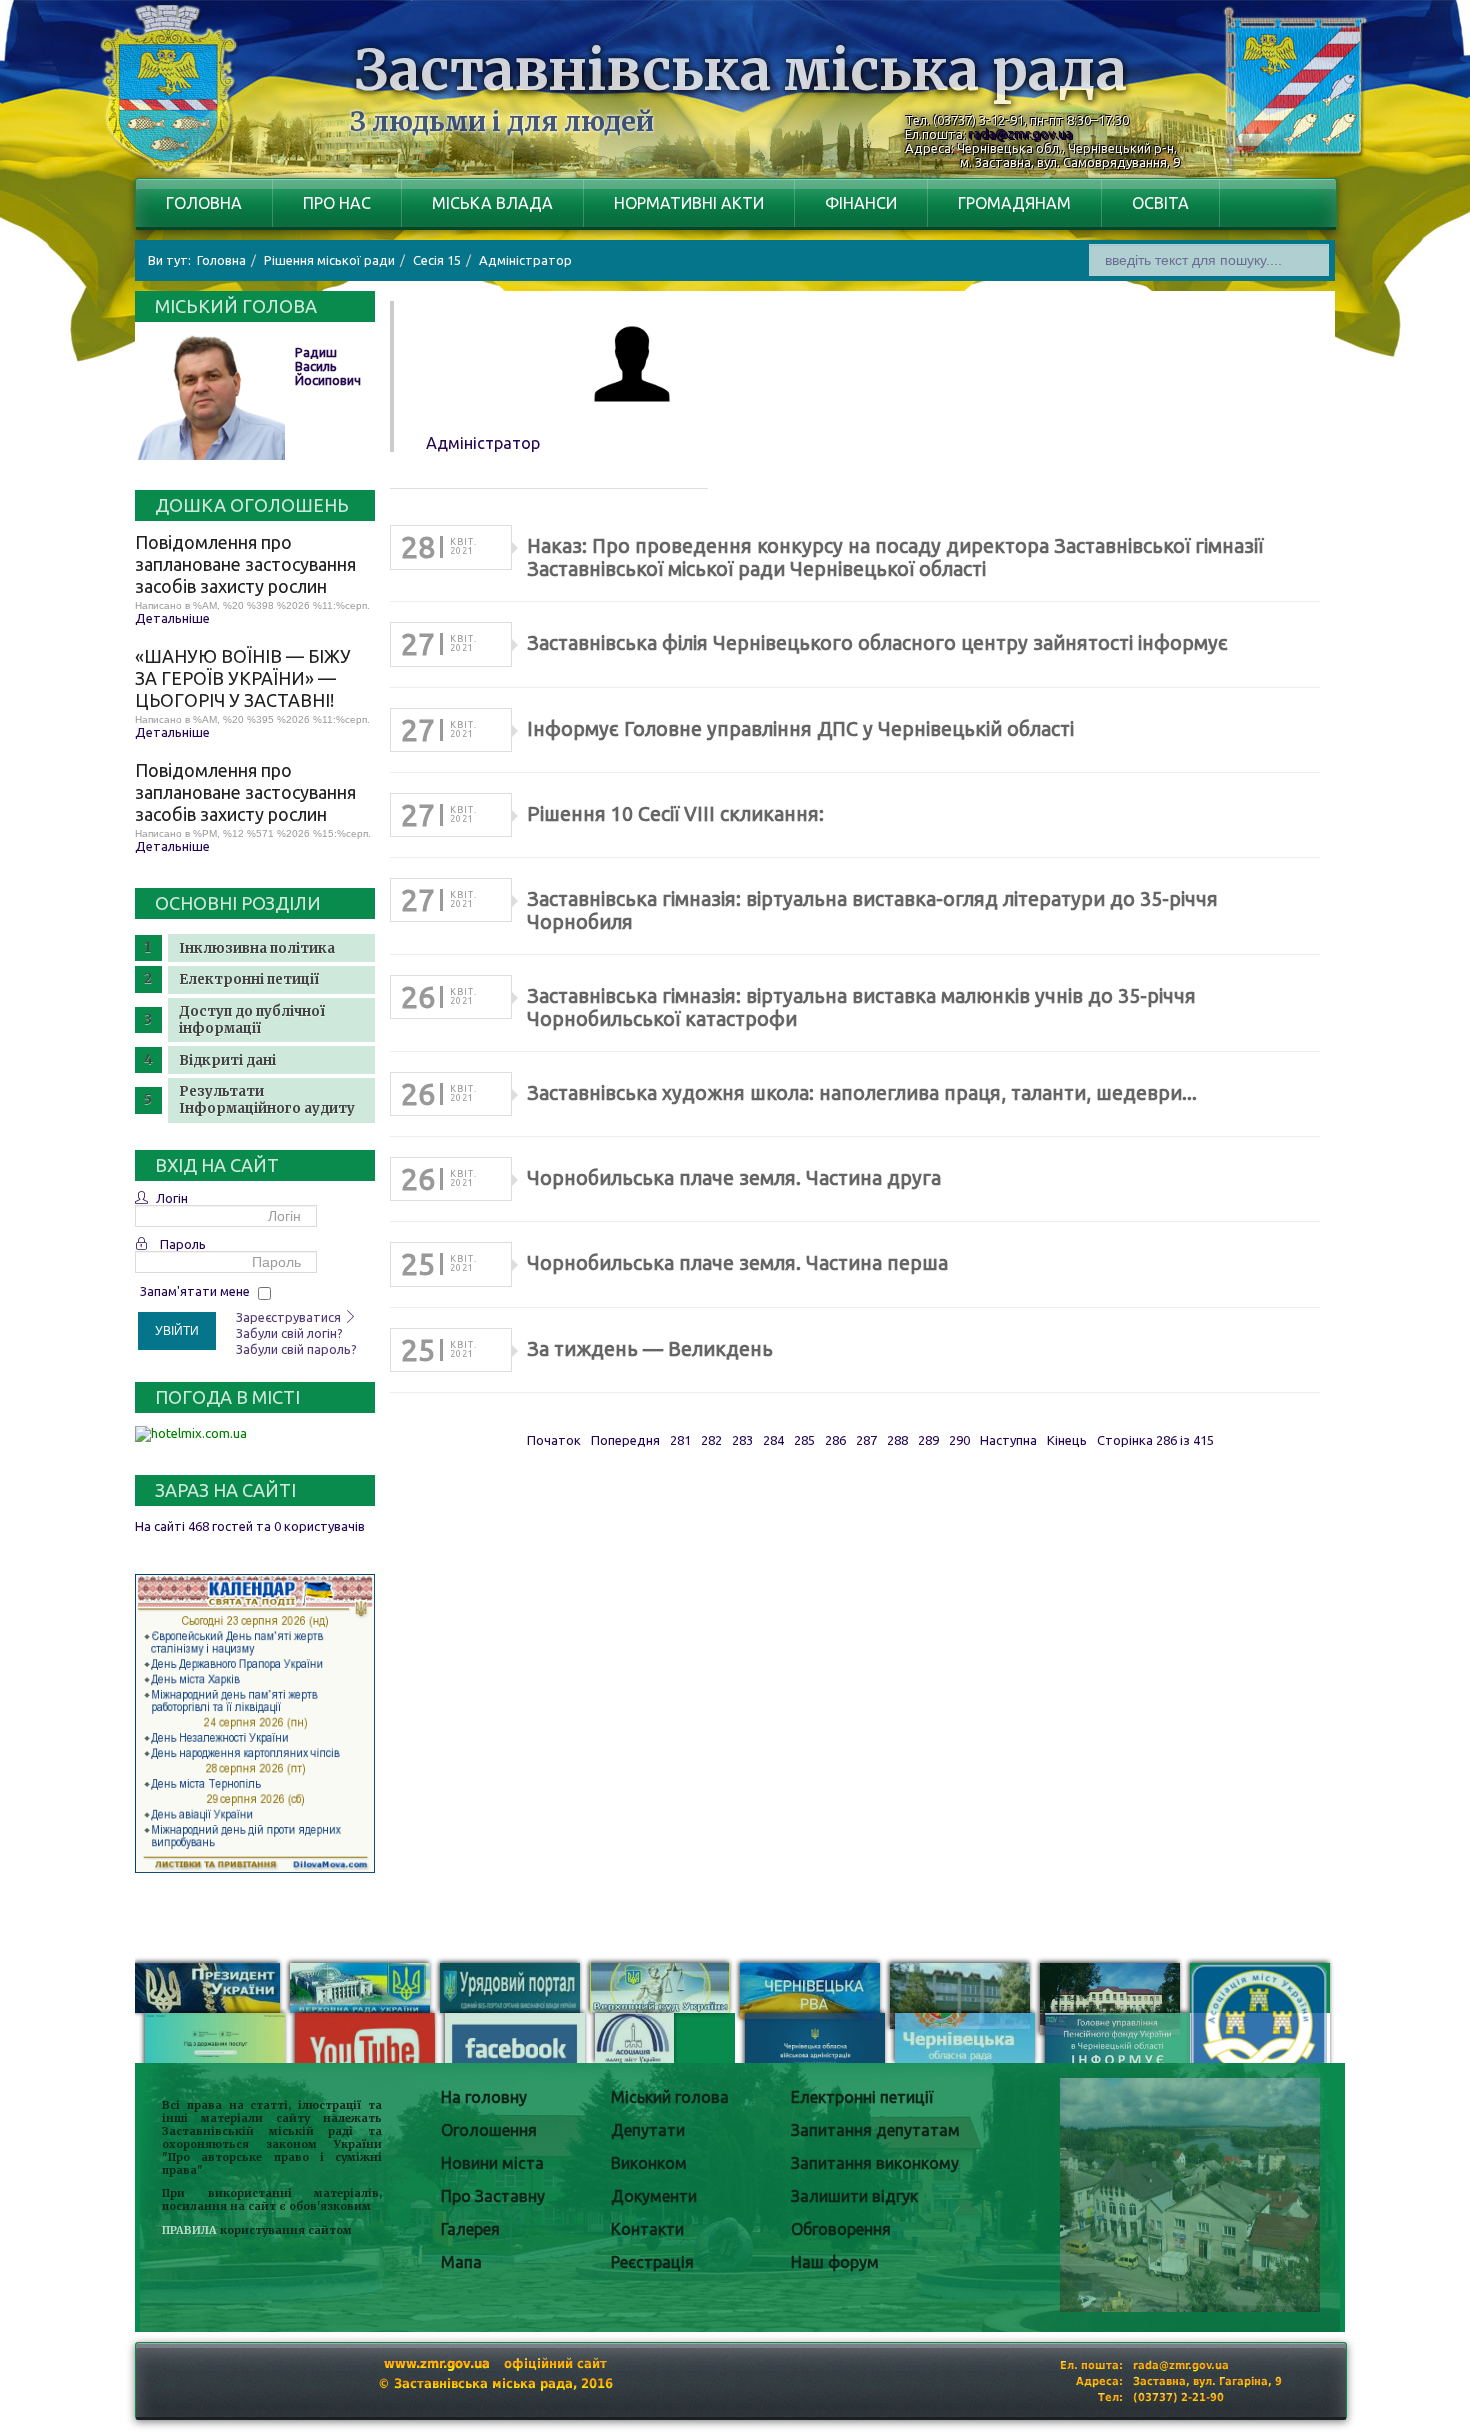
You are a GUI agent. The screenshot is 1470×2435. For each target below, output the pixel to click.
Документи (654, 2196)
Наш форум (835, 2262)
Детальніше (172, 618)
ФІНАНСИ (861, 203)
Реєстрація (652, 2262)
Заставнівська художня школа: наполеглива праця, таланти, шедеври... (862, 1093)
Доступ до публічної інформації (252, 1020)
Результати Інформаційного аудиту (267, 1100)
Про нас (337, 203)
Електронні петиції (249, 979)
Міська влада (492, 203)
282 (711, 1440)
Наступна (1008, 1440)
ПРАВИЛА (189, 2230)
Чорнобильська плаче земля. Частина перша (737, 1263)
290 (959, 1440)
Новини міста (492, 2163)
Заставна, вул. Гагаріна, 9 (1207, 2381)
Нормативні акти (689, 203)
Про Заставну (493, 2196)
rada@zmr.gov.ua (1021, 134)
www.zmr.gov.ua (437, 2363)
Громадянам (1014, 203)
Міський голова (670, 2097)
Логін (172, 1198)
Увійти (177, 1331)
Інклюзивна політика (257, 948)
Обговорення (841, 2229)
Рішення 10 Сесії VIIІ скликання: (675, 814)
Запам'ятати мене (195, 1291)
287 (866, 1440)
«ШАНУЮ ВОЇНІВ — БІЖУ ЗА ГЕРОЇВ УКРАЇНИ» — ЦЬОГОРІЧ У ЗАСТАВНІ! (243, 678)
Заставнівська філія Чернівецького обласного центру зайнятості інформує (877, 643)
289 (928, 1440)
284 (773, 1440)
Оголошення (489, 2130)
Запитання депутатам (875, 2130)
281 (680, 1440)
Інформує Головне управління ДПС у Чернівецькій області (800, 729)
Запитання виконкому (875, 2163)
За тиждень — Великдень (650, 1349)
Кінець (1067, 1440)
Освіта (1160, 203)
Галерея (470, 2229)
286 (835, 1440)
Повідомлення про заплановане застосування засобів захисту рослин (245, 564)
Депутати (648, 2130)
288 (897, 1440)
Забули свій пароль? (296, 1349)
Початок (554, 1440)
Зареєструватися (290, 1317)
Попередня (625, 1440)
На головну (484, 2097)
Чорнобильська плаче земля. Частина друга (734, 1178)
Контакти (647, 2229)
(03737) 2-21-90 (1178, 2397)
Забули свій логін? (289, 1333)
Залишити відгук (854, 2196)
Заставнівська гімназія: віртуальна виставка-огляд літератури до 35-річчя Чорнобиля (872, 910)
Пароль (183, 1244)
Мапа (461, 2262)
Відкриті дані (227, 1060)
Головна (204, 203)
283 (742, 1440)
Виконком (649, 2163)
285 (804, 1440)
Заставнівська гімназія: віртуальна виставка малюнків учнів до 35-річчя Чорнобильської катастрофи (861, 1007)
